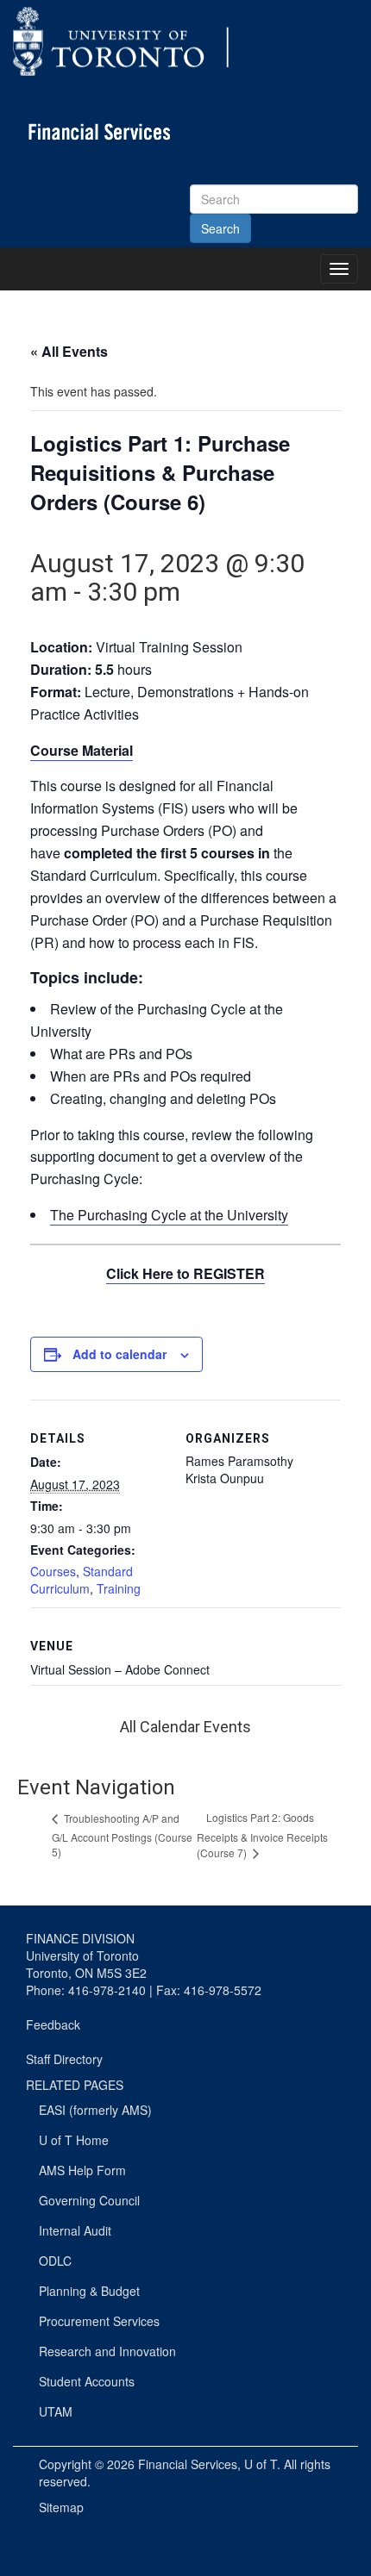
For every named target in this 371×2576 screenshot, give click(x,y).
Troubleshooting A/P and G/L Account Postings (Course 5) (122, 1835)
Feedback (53, 2024)
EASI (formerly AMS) (95, 2110)
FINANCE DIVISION (80, 1938)
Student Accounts (87, 2381)
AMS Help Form (82, 2170)
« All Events (69, 351)
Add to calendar (119, 1354)
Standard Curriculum (82, 1580)
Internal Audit (75, 2230)
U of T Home (74, 2140)
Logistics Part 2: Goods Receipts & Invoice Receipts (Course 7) (262, 1835)
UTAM (56, 2411)
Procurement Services (99, 2321)
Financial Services (188, 2464)
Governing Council (89, 2200)
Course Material (82, 750)
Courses (53, 1571)
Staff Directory (64, 2059)
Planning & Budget (89, 2291)
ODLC (55, 2261)
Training (119, 1588)
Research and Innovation (107, 2351)
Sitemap (61, 2507)
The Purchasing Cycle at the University (169, 1215)
